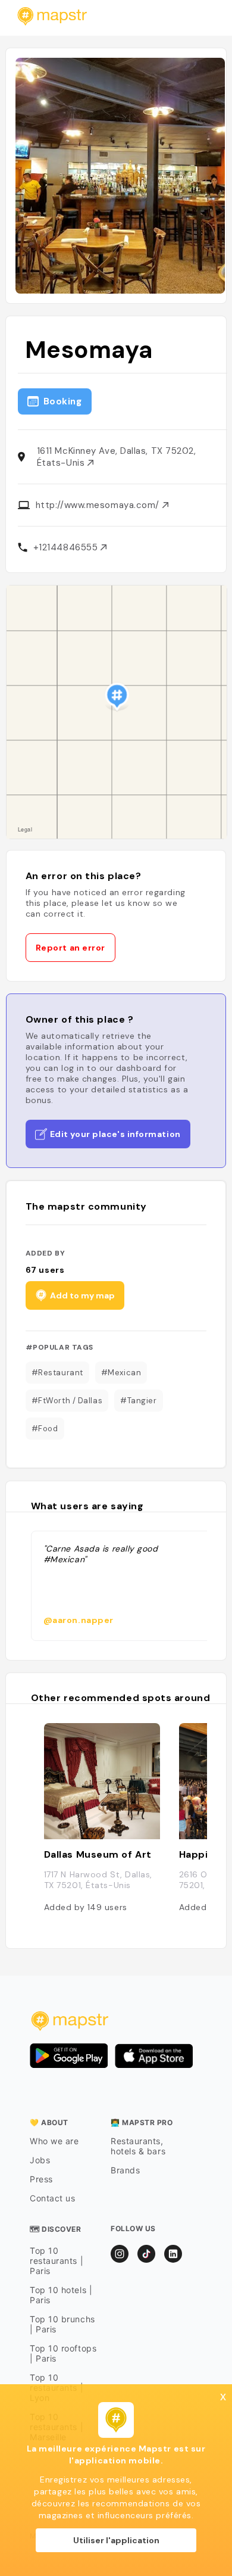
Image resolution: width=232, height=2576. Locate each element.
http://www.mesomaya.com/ (99, 505)
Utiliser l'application (116, 2540)
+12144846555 (67, 547)
